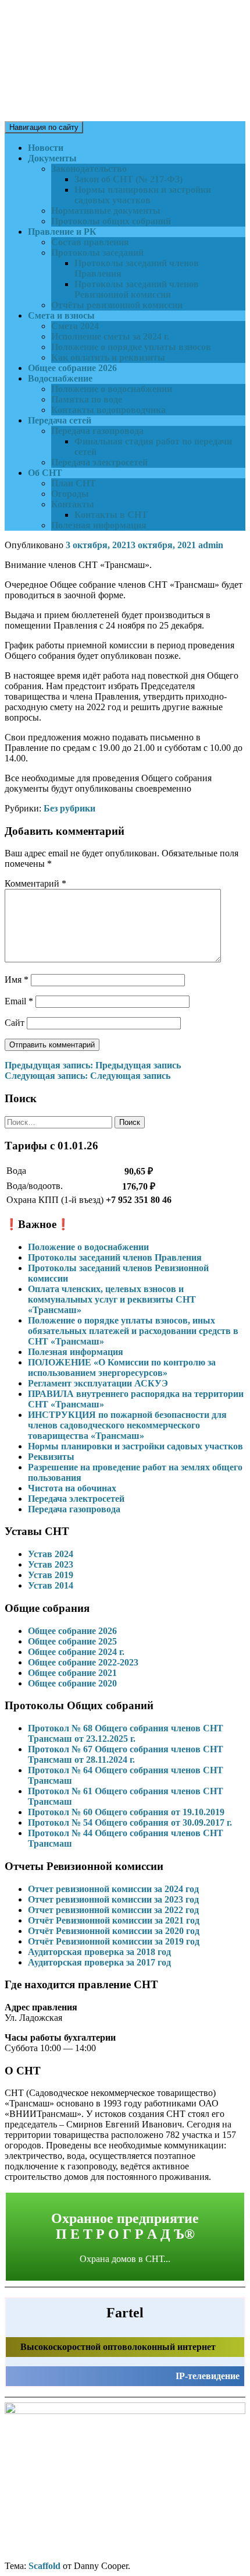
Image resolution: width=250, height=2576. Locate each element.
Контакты (73, 504)
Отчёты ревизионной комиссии (117, 305)
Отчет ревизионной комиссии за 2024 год (113, 1889)
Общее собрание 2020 (72, 1683)
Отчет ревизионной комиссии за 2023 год (113, 1899)
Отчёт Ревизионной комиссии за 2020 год (114, 1931)
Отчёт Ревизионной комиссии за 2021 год (114, 1920)
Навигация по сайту (44, 127)
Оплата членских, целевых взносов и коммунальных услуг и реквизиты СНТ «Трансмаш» (112, 1299)
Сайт (15, 1023)
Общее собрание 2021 (72, 1673)
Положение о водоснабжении (112, 389)
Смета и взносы (61, 315)
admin (211, 545)
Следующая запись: (87, 1076)
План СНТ (74, 483)
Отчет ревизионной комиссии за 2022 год (113, 1910)
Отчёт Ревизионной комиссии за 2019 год (114, 1941)
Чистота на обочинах (72, 1488)
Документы (52, 158)
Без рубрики (69, 808)
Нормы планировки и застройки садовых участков (143, 195)
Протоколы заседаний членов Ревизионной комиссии (137, 289)
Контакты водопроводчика (108, 410)
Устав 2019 (51, 1575)
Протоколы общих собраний (111, 221)
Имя (17, 980)
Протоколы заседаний (97, 253)
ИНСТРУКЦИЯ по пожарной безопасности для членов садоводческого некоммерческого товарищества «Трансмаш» (127, 1425)
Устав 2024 (51, 1554)
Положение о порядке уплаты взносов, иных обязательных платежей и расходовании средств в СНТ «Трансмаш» (133, 1331)
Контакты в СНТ (111, 515)
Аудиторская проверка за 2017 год (99, 1962)
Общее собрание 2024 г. (76, 1652)
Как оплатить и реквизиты (108, 357)
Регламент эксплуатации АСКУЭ (98, 1383)
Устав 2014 (51, 1585)
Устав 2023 (51, 1564)
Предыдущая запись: (93, 1065)
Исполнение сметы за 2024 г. (110, 336)
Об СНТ (45, 473)
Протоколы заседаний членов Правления (115, 1257)
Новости (46, 148)
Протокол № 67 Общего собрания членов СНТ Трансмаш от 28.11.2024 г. (126, 1754)
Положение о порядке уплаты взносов (131, 347)
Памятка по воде (87, 399)
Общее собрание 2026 (72, 368)
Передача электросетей (99, 462)
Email (19, 1001)
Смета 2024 (75, 326)
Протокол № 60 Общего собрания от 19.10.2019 (126, 1812)
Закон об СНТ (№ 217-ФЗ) (128, 179)
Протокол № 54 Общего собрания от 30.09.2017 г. (130, 1822)
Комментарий (35, 883)
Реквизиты (51, 1457)
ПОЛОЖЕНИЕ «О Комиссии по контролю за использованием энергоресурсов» (122, 1368)
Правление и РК (62, 232)
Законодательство (89, 169)
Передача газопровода (97, 431)
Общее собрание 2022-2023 (83, 1662)
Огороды (70, 494)
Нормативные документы (106, 211)
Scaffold (44, 2566)
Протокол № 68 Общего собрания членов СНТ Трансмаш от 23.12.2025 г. (126, 1733)
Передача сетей (60, 420)
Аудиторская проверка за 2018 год (99, 1952)
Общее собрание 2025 (72, 1641)
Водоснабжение (60, 378)
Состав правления (90, 242)
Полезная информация (99, 525)
